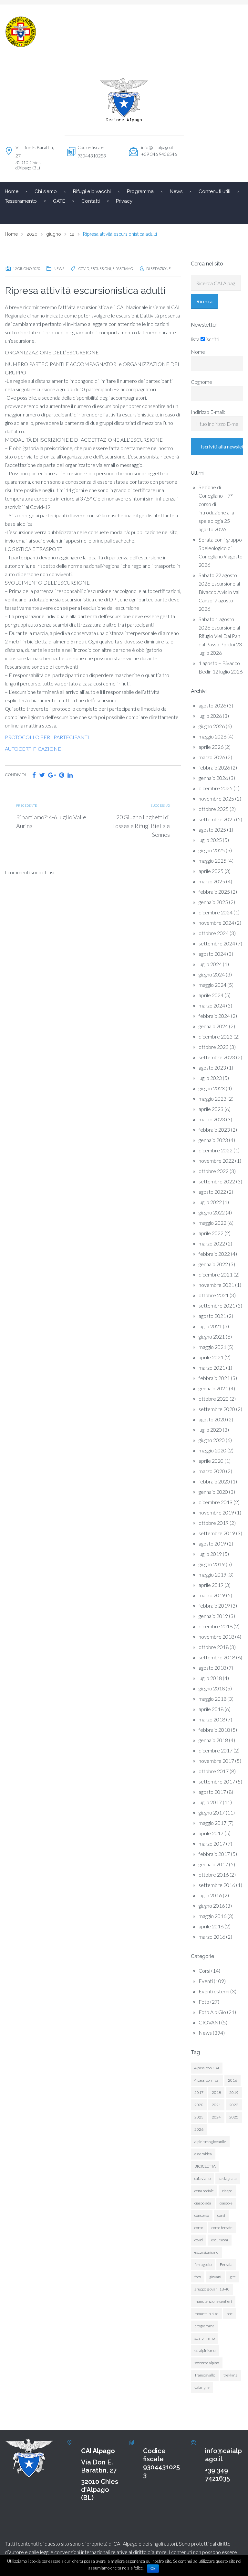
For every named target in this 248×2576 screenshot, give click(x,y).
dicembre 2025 (216, 788)
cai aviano (202, 2178)
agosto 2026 (212, 705)
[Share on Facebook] (34, 775)
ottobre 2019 (214, 1523)
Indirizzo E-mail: (208, 412)
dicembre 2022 (216, 1150)
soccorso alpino (207, 2363)
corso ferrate (222, 2228)
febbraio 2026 (214, 767)
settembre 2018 (217, 1657)
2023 (199, 2117)
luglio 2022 (210, 1202)
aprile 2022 (211, 1233)
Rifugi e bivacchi (92, 191)
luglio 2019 (210, 1554)
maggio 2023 (212, 1099)
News (59, 269)
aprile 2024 (211, 995)
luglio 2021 (210, 1326)
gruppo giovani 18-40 (212, 2289)
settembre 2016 (217, 1885)
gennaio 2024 (213, 1026)
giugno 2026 (212, 726)
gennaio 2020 (213, 1492)
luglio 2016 (210, 1895)
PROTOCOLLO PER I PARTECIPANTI (47, 737)
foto (198, 2277)
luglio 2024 (210, 964)
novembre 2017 (216, 1761)
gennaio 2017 (213, 1864)
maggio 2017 (212, 1823)
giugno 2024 (212, 974)
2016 (232, 2080)
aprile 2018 (211, 1709)
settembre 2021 (217, 1305)
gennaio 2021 (213, 1388)
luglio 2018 (210, 1678)
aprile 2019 (211, 1585)
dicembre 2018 (216, 1626)
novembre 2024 (216, 923)
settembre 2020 (217, 1409)
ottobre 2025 (214, 809)
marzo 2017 (212, 1843)
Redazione (161, 269)
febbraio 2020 (214, 1481)
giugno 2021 (212, 1337)
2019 (234, 2092)
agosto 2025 (212, 830)
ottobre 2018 (214, 1647)
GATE (59, 201)
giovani (215, 2277)
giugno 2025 (212, 850)
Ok (153, 2569)
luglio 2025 (210, 840)
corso (199, 2228)
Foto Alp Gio (212, 2012)
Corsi (204, 1971)
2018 (216, 2092)
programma (204, 2326)
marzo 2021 (212, 1368)
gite (233, 2277)
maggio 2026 (212, 736)
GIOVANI (209, 2022)
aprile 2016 (211, 1926)
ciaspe (227, 2191)
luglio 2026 (210, 716)
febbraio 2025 (214, 892)
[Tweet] (42, 775)
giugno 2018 (212, 1688)
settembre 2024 (217, 943)
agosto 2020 (212, 1419)
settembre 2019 (217, 1533)
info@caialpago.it (157, 147)
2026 (199, 2129)
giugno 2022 (212, 1212)
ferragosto (203, 2264)
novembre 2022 (216, 1161)
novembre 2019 (216, 1512)
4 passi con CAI (207, 2068)
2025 (234, 2117)
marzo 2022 (212, 1243)
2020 (199, 2105)
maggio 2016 (212, 1916)
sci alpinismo (205, 2350)
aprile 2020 (211, 1461)
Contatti (91, 201)
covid (84, 269)
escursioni (101, 269)
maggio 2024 (212, 985)
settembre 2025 (217, 819)
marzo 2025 (212, 881)
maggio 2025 (212, 861)
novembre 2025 (216, 798)
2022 (234, 2105)
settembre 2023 (217, 1057)
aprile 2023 (211, 1109)
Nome (198, 352)
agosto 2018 (212, 1668)
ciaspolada (203, 2203)
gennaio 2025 (213, 902)
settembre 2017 (217, 1781)
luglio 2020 (210, 1430)
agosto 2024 (212, 954)
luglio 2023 (210, 1078)
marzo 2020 (212, 1471)
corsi (221, 2215)
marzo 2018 (212, 1719)
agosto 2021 (212, 1316)
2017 (199, 2092)
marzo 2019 (212, 1595)
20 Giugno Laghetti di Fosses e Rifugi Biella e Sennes (141, 826)
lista (195, 339)
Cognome (201, 382)
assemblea (203, 2154)
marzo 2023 (212, 1119)
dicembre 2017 (216, 1750)
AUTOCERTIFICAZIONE (33, 749)
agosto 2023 (212, 1067)
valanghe (202, 2387)
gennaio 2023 (213, 1140)
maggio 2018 (212, 1699)
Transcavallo (205, 2375)
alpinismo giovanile (210, 2142)
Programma (140, 191)
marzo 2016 (212, 1937)
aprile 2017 (211, 1833)
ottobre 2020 (214, 1399)
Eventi (206, 1981)
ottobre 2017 (214, 1771)
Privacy (124, 201)
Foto (204, 2002)
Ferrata (226, 2264)
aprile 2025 (211, 871)
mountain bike (206, 2314)
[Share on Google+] (52, 775)
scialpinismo (205, 2338)
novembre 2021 (216, 1285)
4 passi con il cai (207, 2080)
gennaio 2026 (213, 778)
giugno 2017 (212, 1812)
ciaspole (226, 2203)
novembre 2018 (216, 1637)
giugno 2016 (212, 1906)
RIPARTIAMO (123, 269)
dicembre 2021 (216, 1274)
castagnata (228, 2178)
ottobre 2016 (214, 1875)
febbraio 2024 (214, 1016)
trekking (230, 2375)
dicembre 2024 (216, 912)
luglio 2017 (210, 1802)
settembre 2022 (217, 1181)
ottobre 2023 (214, 1047)
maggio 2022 (212, 1223)
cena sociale (204, 2191)
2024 (216, 2117)
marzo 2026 (212, 757)
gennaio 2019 (213, 1616)
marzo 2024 (212, 1005)
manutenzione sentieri (213, 2301)
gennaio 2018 (213, 1740)
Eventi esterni (214, 1991)
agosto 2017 (212, 1792)
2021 (216, 2105)
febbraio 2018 (214, 1730)
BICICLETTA (205, 2166)
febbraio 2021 (214, 1378)
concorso (202, 2215)
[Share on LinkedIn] (70, 775)
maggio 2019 (212, 1574)
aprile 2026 (211, 747)
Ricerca (204, 301)
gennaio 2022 (213, 1264)
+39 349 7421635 (217, 2474)
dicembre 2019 (216, 1502)
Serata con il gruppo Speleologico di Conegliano (220, 548)
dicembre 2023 (216, 1036)
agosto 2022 (212, 1192)
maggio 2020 (212, 1450)
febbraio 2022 (214, 1254)
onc (230, 2314)
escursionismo (206, 2252)
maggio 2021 (212, 1347)
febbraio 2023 (214, 1130)
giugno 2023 (212, 1088)
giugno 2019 (212, 1564)
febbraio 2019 (214, 1606)
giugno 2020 (212, 1440)
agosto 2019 (212, 1543)
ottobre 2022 (214, 1171)
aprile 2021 (211, 1357)
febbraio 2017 (214, 1854)
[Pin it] (62, 775)
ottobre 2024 (214, 933)
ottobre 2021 (214, 1295)
